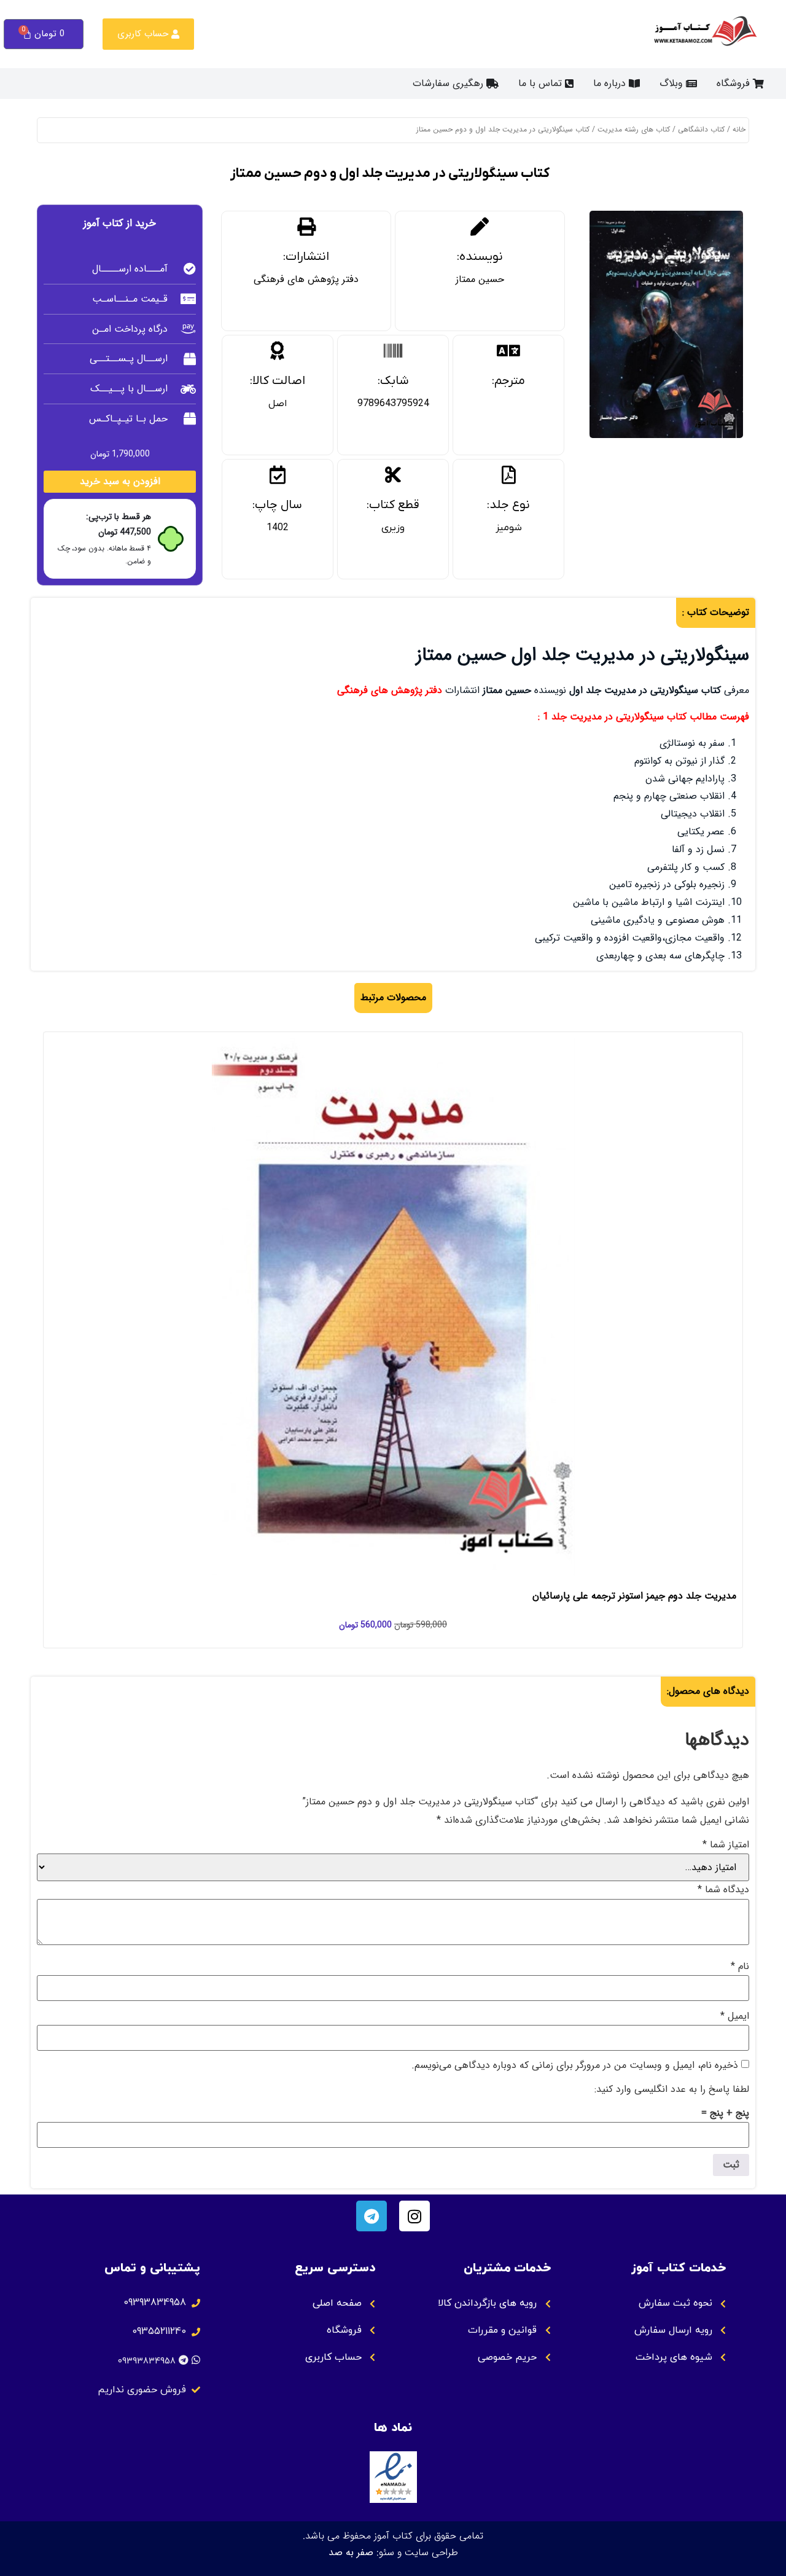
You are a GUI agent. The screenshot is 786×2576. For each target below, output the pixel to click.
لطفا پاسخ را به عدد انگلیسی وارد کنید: (672, 2089)
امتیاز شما (726, 1845)
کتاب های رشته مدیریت (634, 129)
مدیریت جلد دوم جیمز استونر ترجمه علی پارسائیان (634, 1596)
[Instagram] (414, 2216)
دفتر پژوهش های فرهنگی (306, 279)
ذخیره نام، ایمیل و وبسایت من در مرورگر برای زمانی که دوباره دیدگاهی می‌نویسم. (575, 2065)
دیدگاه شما (723, 1890)
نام (740, 1967)
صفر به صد (351, 2552)
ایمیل (735, 2016)
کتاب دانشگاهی (701, 129)
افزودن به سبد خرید (120, 481)
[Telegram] (372, 2216)
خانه (739, 129)
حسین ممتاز (480, 279)
